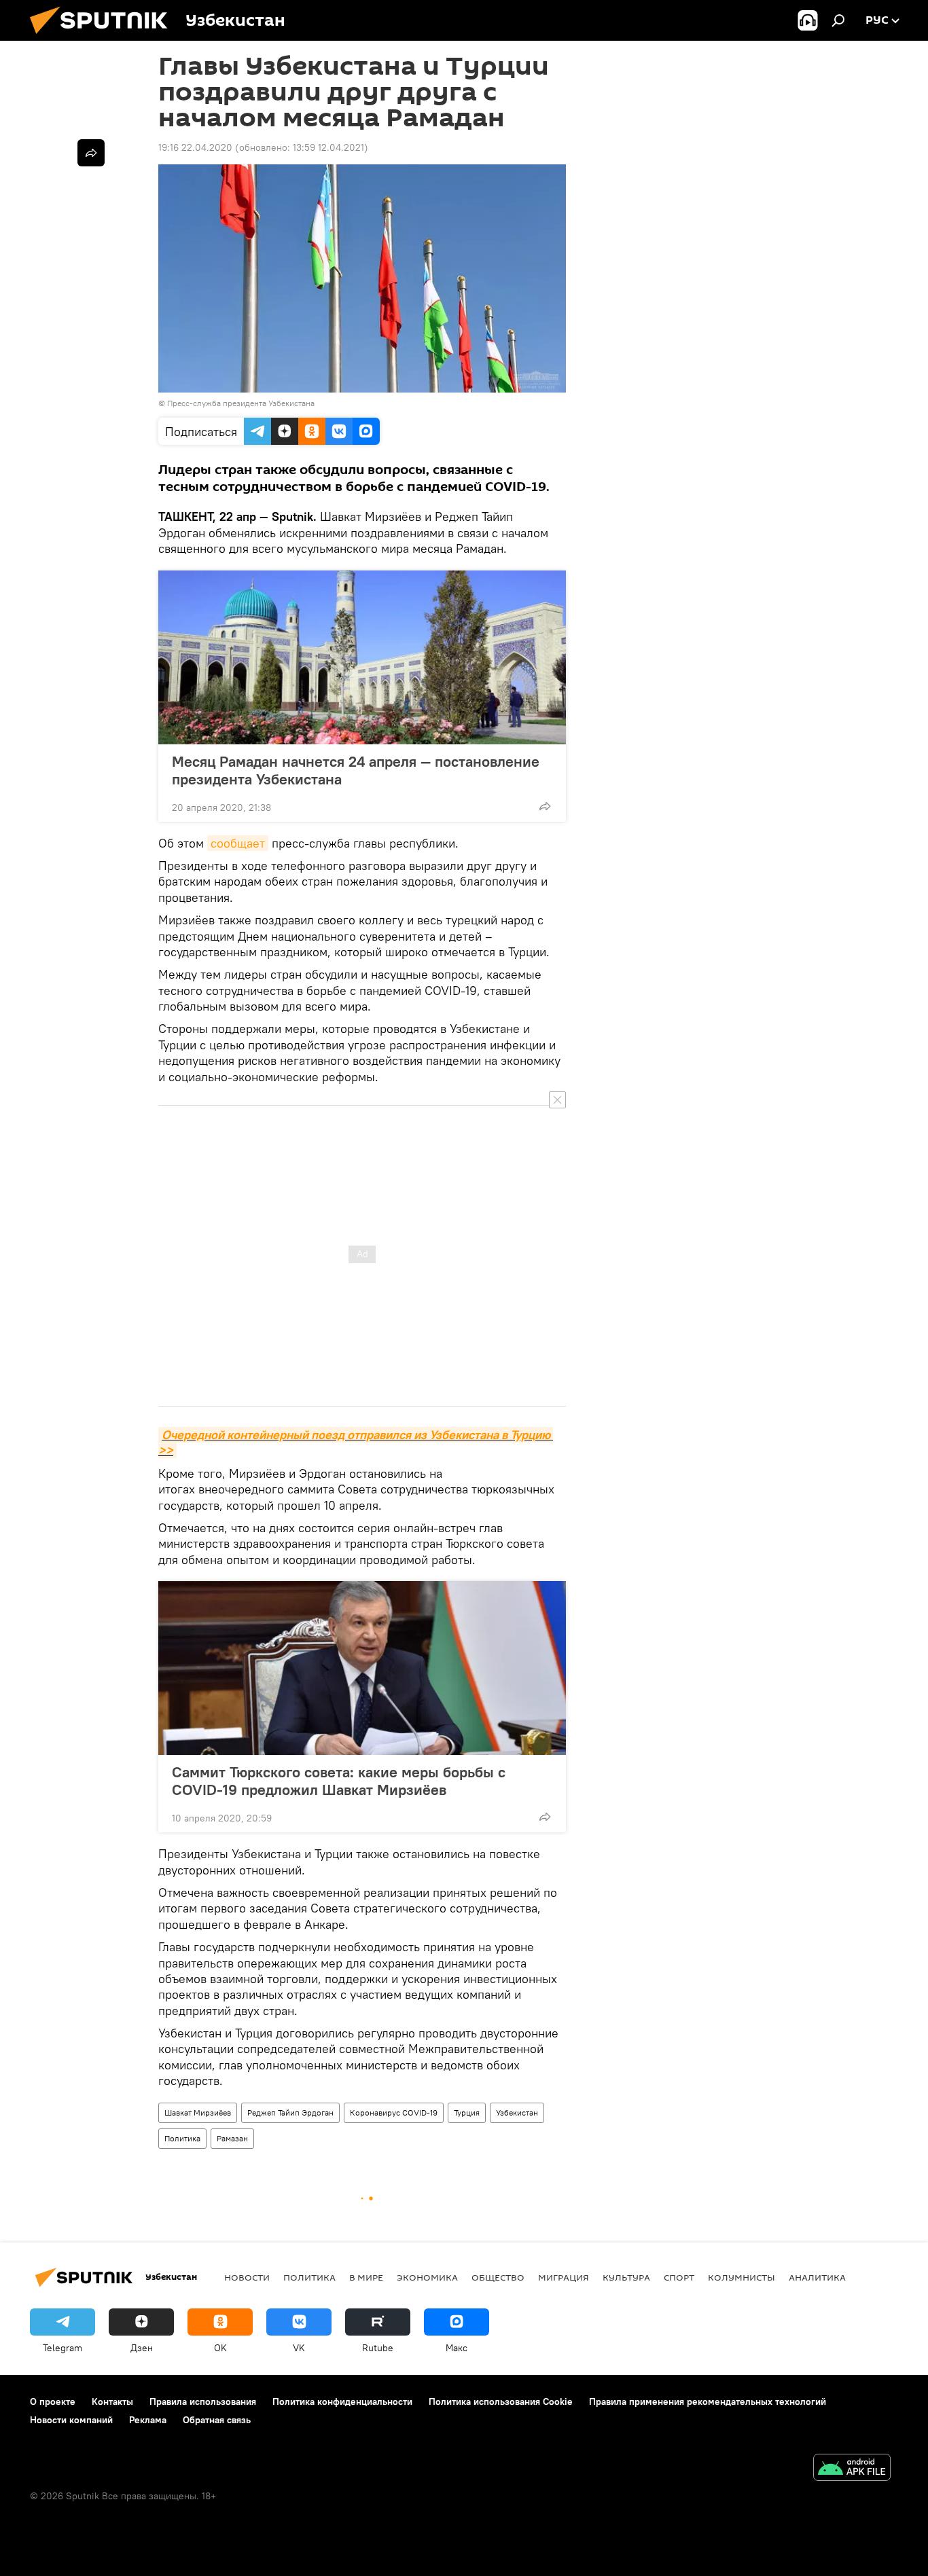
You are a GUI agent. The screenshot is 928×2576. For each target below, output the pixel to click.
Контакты (112, 2401)
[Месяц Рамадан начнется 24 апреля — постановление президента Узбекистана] (362, 657)
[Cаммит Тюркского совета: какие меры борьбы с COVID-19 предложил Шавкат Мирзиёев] (362, 1668)
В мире (366, 2277)
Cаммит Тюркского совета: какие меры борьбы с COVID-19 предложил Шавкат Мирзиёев (339, 1781)
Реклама (148, 2420)
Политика (182, 2138)
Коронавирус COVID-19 (394, 2112)
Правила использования (203, 2401)
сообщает (238, 843)
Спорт (679, 2277)
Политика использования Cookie (501, 2401)
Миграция (564, 2277)
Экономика (427, 2277)
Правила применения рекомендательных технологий (708, 2401)
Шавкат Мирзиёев (198, 2112)
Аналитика (817, 2277)
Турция (467, 2112)
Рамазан (232, 2138)
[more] (545, 806)
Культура (626, 2277)
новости (247, 2277)
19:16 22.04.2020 (195, 147)
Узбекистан (517, 2112)
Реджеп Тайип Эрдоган (290, 2112)
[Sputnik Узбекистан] (104, 37)
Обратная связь (217, 2420)
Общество (498, 2277)
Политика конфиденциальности (342, 2401)
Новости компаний (71, 2420)
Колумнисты (742, 2277)
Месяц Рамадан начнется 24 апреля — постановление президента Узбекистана (356, 770)
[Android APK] (852, 2469)
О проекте (53, 2401)
